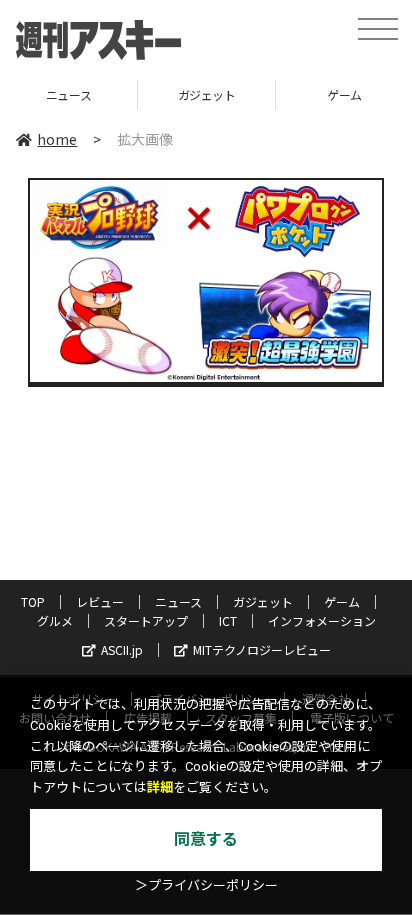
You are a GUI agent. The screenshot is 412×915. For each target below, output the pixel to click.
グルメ (55, 620)
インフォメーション (322, 620)
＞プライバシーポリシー (206, 885)
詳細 (160, 787)
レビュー (100, 601)
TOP (33, 601)
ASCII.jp (122, 649)
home (57, 139)
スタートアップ (146, 620)
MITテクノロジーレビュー (262, 649)
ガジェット (155, 94)
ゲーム (293, 94)
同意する (206, 839)
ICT (228, 620)
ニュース (178, 601)
